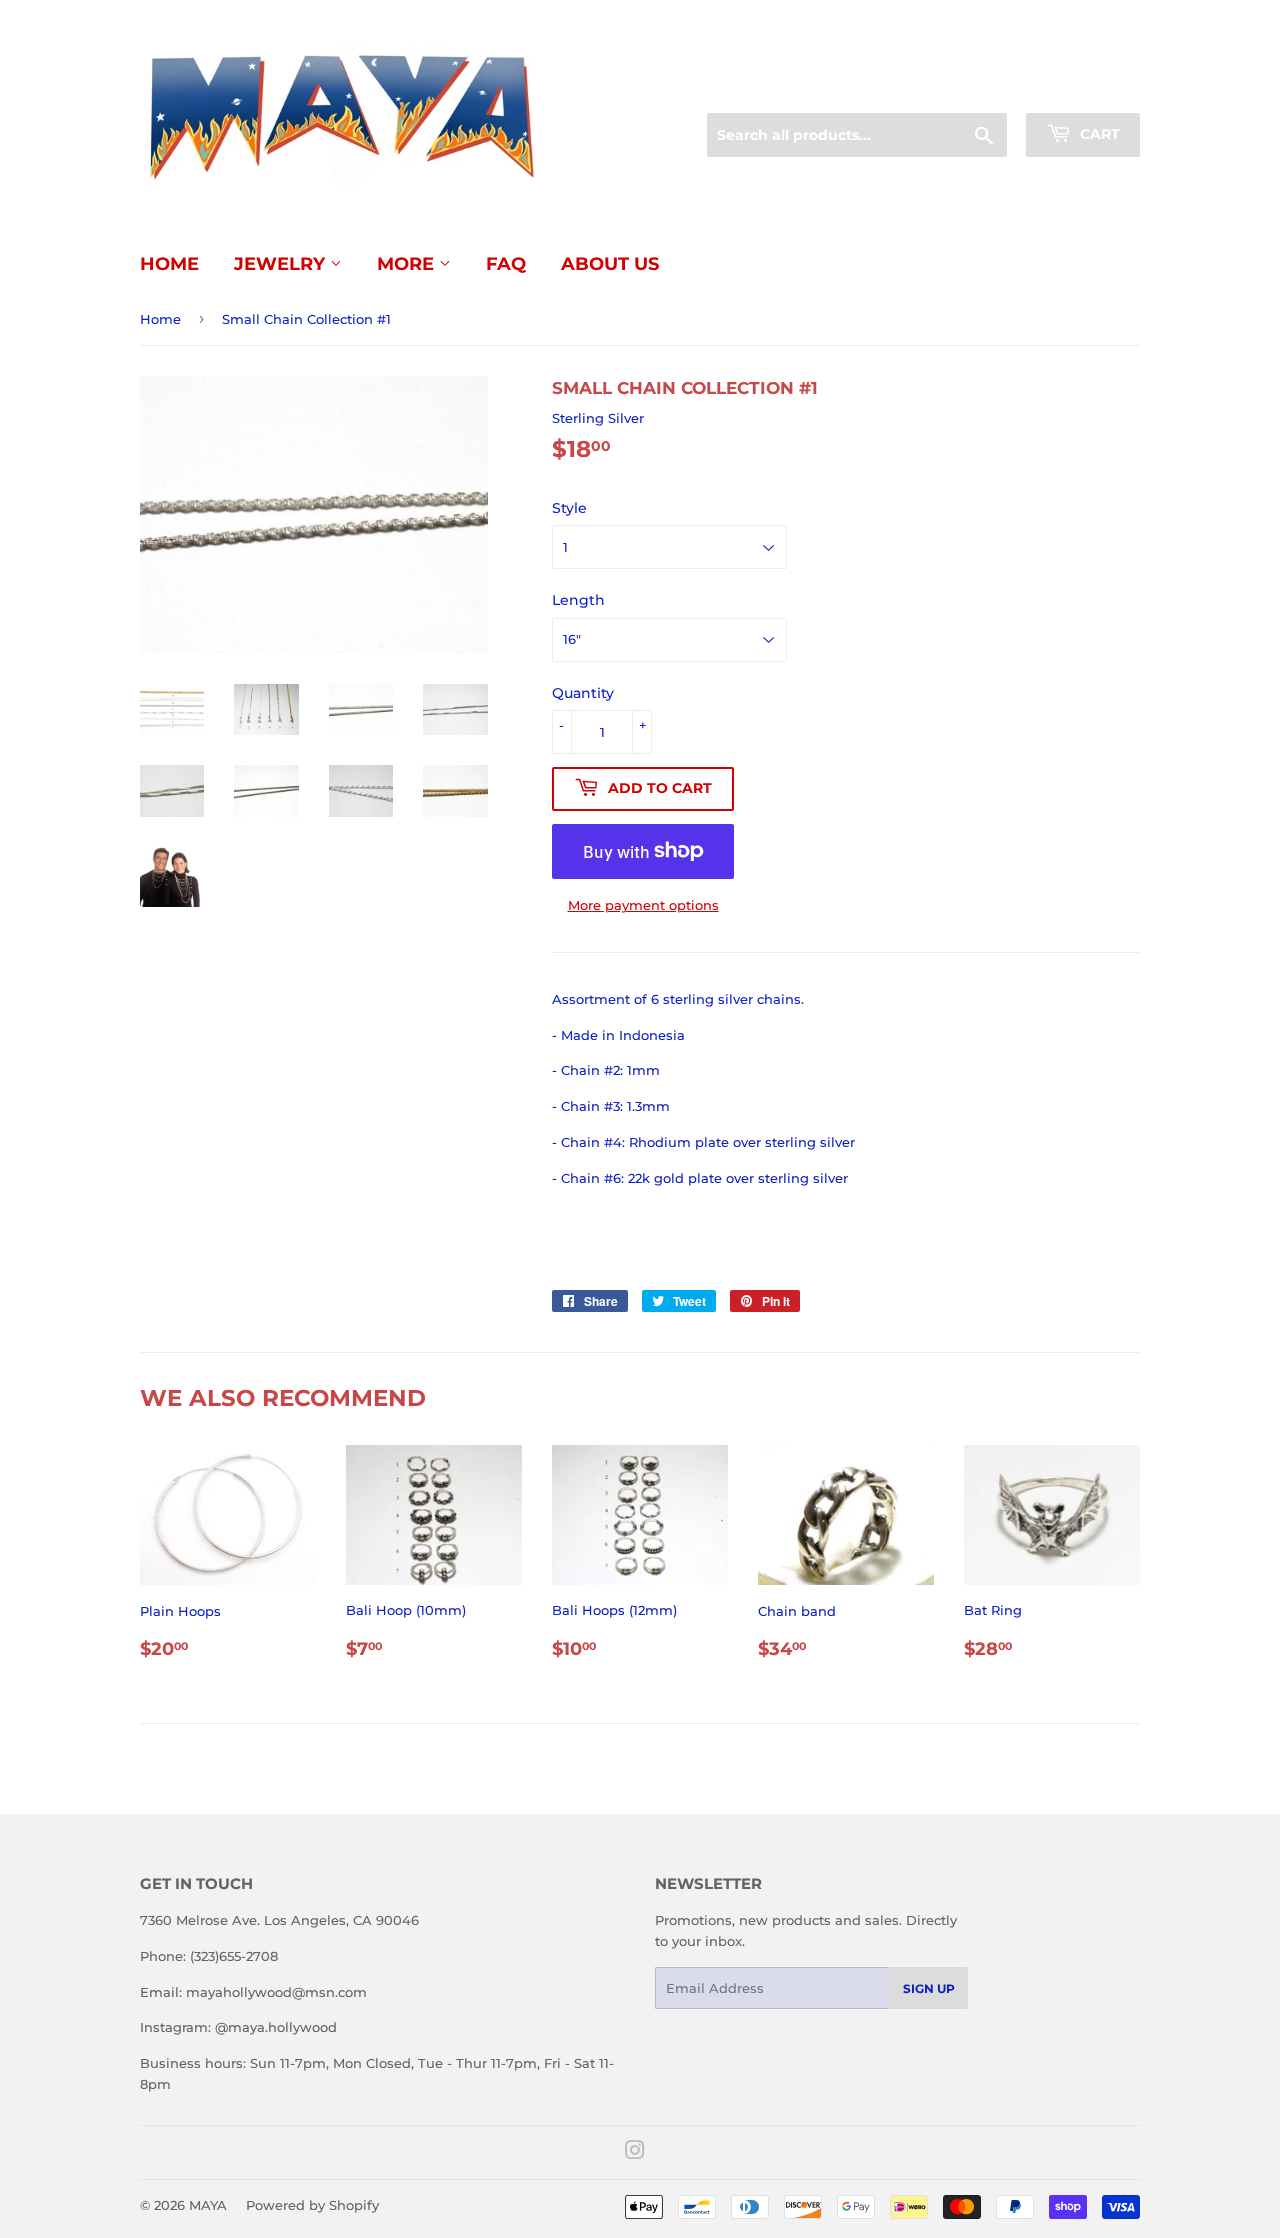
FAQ (506, 264)
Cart (1098, 134)
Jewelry (282, 264)
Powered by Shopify (312, 2205)
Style (569, 508)
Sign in (982, 89)
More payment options (643, 905)
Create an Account (1085, 89)
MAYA (208, 2205)
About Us (610, 264)
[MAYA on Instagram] (635, 2153)
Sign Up (929, 1988)
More (408, 264)
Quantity (583, 693)
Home (169, 264)
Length (578, 600)
